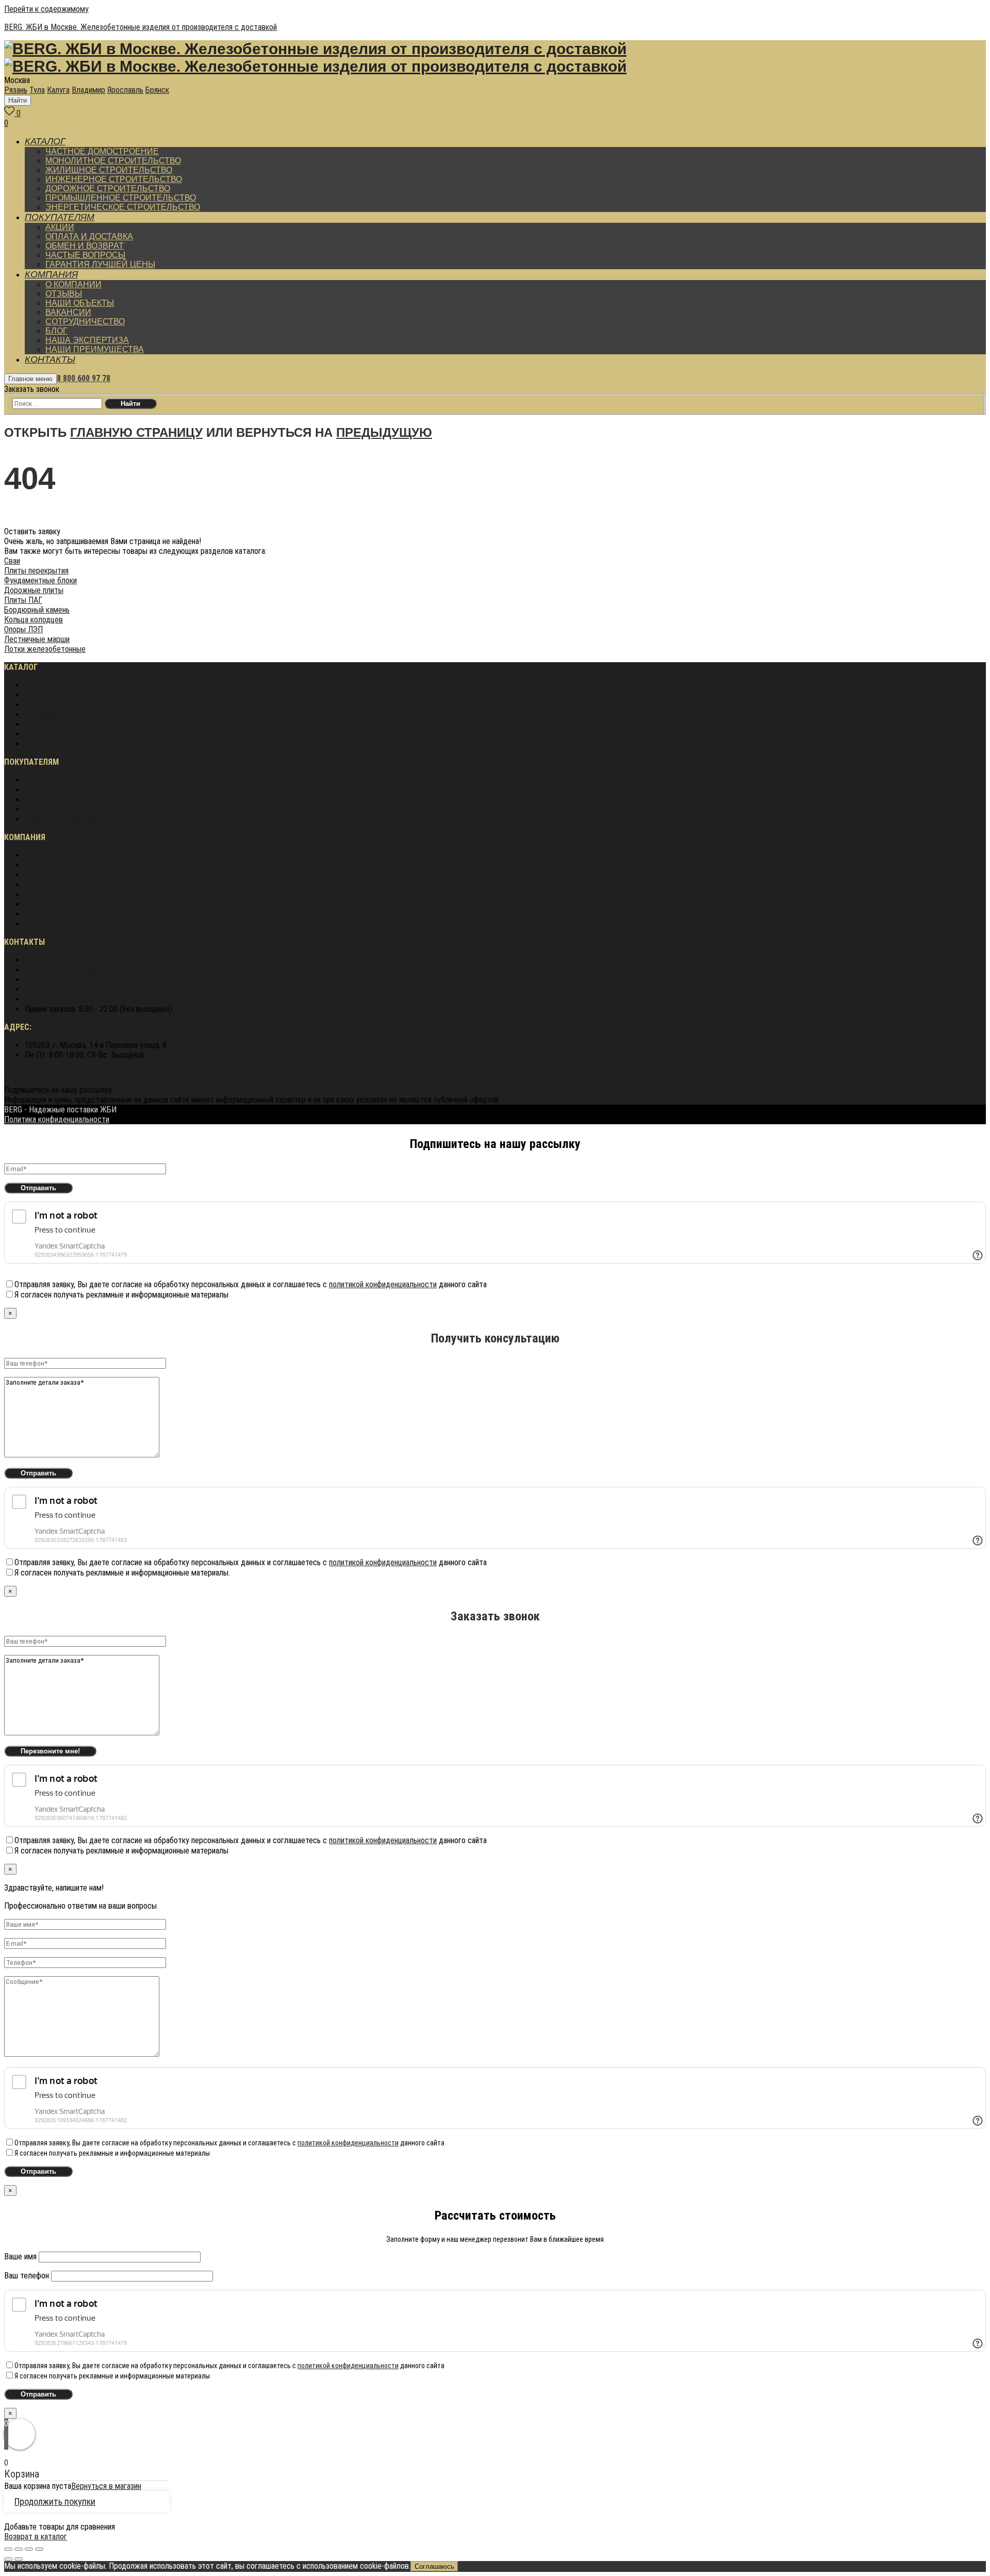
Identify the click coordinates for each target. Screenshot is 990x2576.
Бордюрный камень (37, 610)
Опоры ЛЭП (23, 629)
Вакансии (40, 865)
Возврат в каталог (36, 2537)
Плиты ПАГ (23, 600)
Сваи (12, 561)
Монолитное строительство (73, 695)
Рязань (16, 90)
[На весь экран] (29, 2549)
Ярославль (125, 90)
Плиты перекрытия (36, 571)
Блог (33, 885)
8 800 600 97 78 (84, 378)
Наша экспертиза (54, 895)
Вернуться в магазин (106, 2486)
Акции (35, 780)
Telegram (70, 999)
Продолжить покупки (55, 2501)
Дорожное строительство (70, 724)
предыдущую (384, 432)
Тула (37, 90)
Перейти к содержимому (46, 9)
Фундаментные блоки (40, 580)
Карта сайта (45, 924)
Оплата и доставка (56, 790)
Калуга (58, 90)
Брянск (157, 90)
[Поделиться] (19, 2549)
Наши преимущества (60, 904)
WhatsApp (72, 970)
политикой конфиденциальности (383, 1284)
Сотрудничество (53, 875)
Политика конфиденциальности (57, 1072)
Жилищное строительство (70, 705)
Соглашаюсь (434, 2566)
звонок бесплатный (89, 960)
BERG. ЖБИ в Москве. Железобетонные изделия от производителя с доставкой (141, 27)
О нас (34, 855)
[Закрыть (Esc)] (8, 2549)
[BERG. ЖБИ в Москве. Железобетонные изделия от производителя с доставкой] (315, 51)
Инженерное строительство (73, 715)
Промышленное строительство (78, 734)
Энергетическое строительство (79, 744)
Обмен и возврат (53, 800)
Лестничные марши (37, 639)
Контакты (41, 914)
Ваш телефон (28, 2276)
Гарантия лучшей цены (62, 819)
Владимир (88, 90)
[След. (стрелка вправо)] (19, 2559)
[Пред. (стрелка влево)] (8, 2559)
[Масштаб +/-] (39, 2549)
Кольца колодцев (34, 620)
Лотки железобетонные (45, 649)
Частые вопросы (53, 809)
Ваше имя (21, 2257)
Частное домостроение (65, 685)
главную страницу (136, 432)
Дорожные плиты (34, 590)
